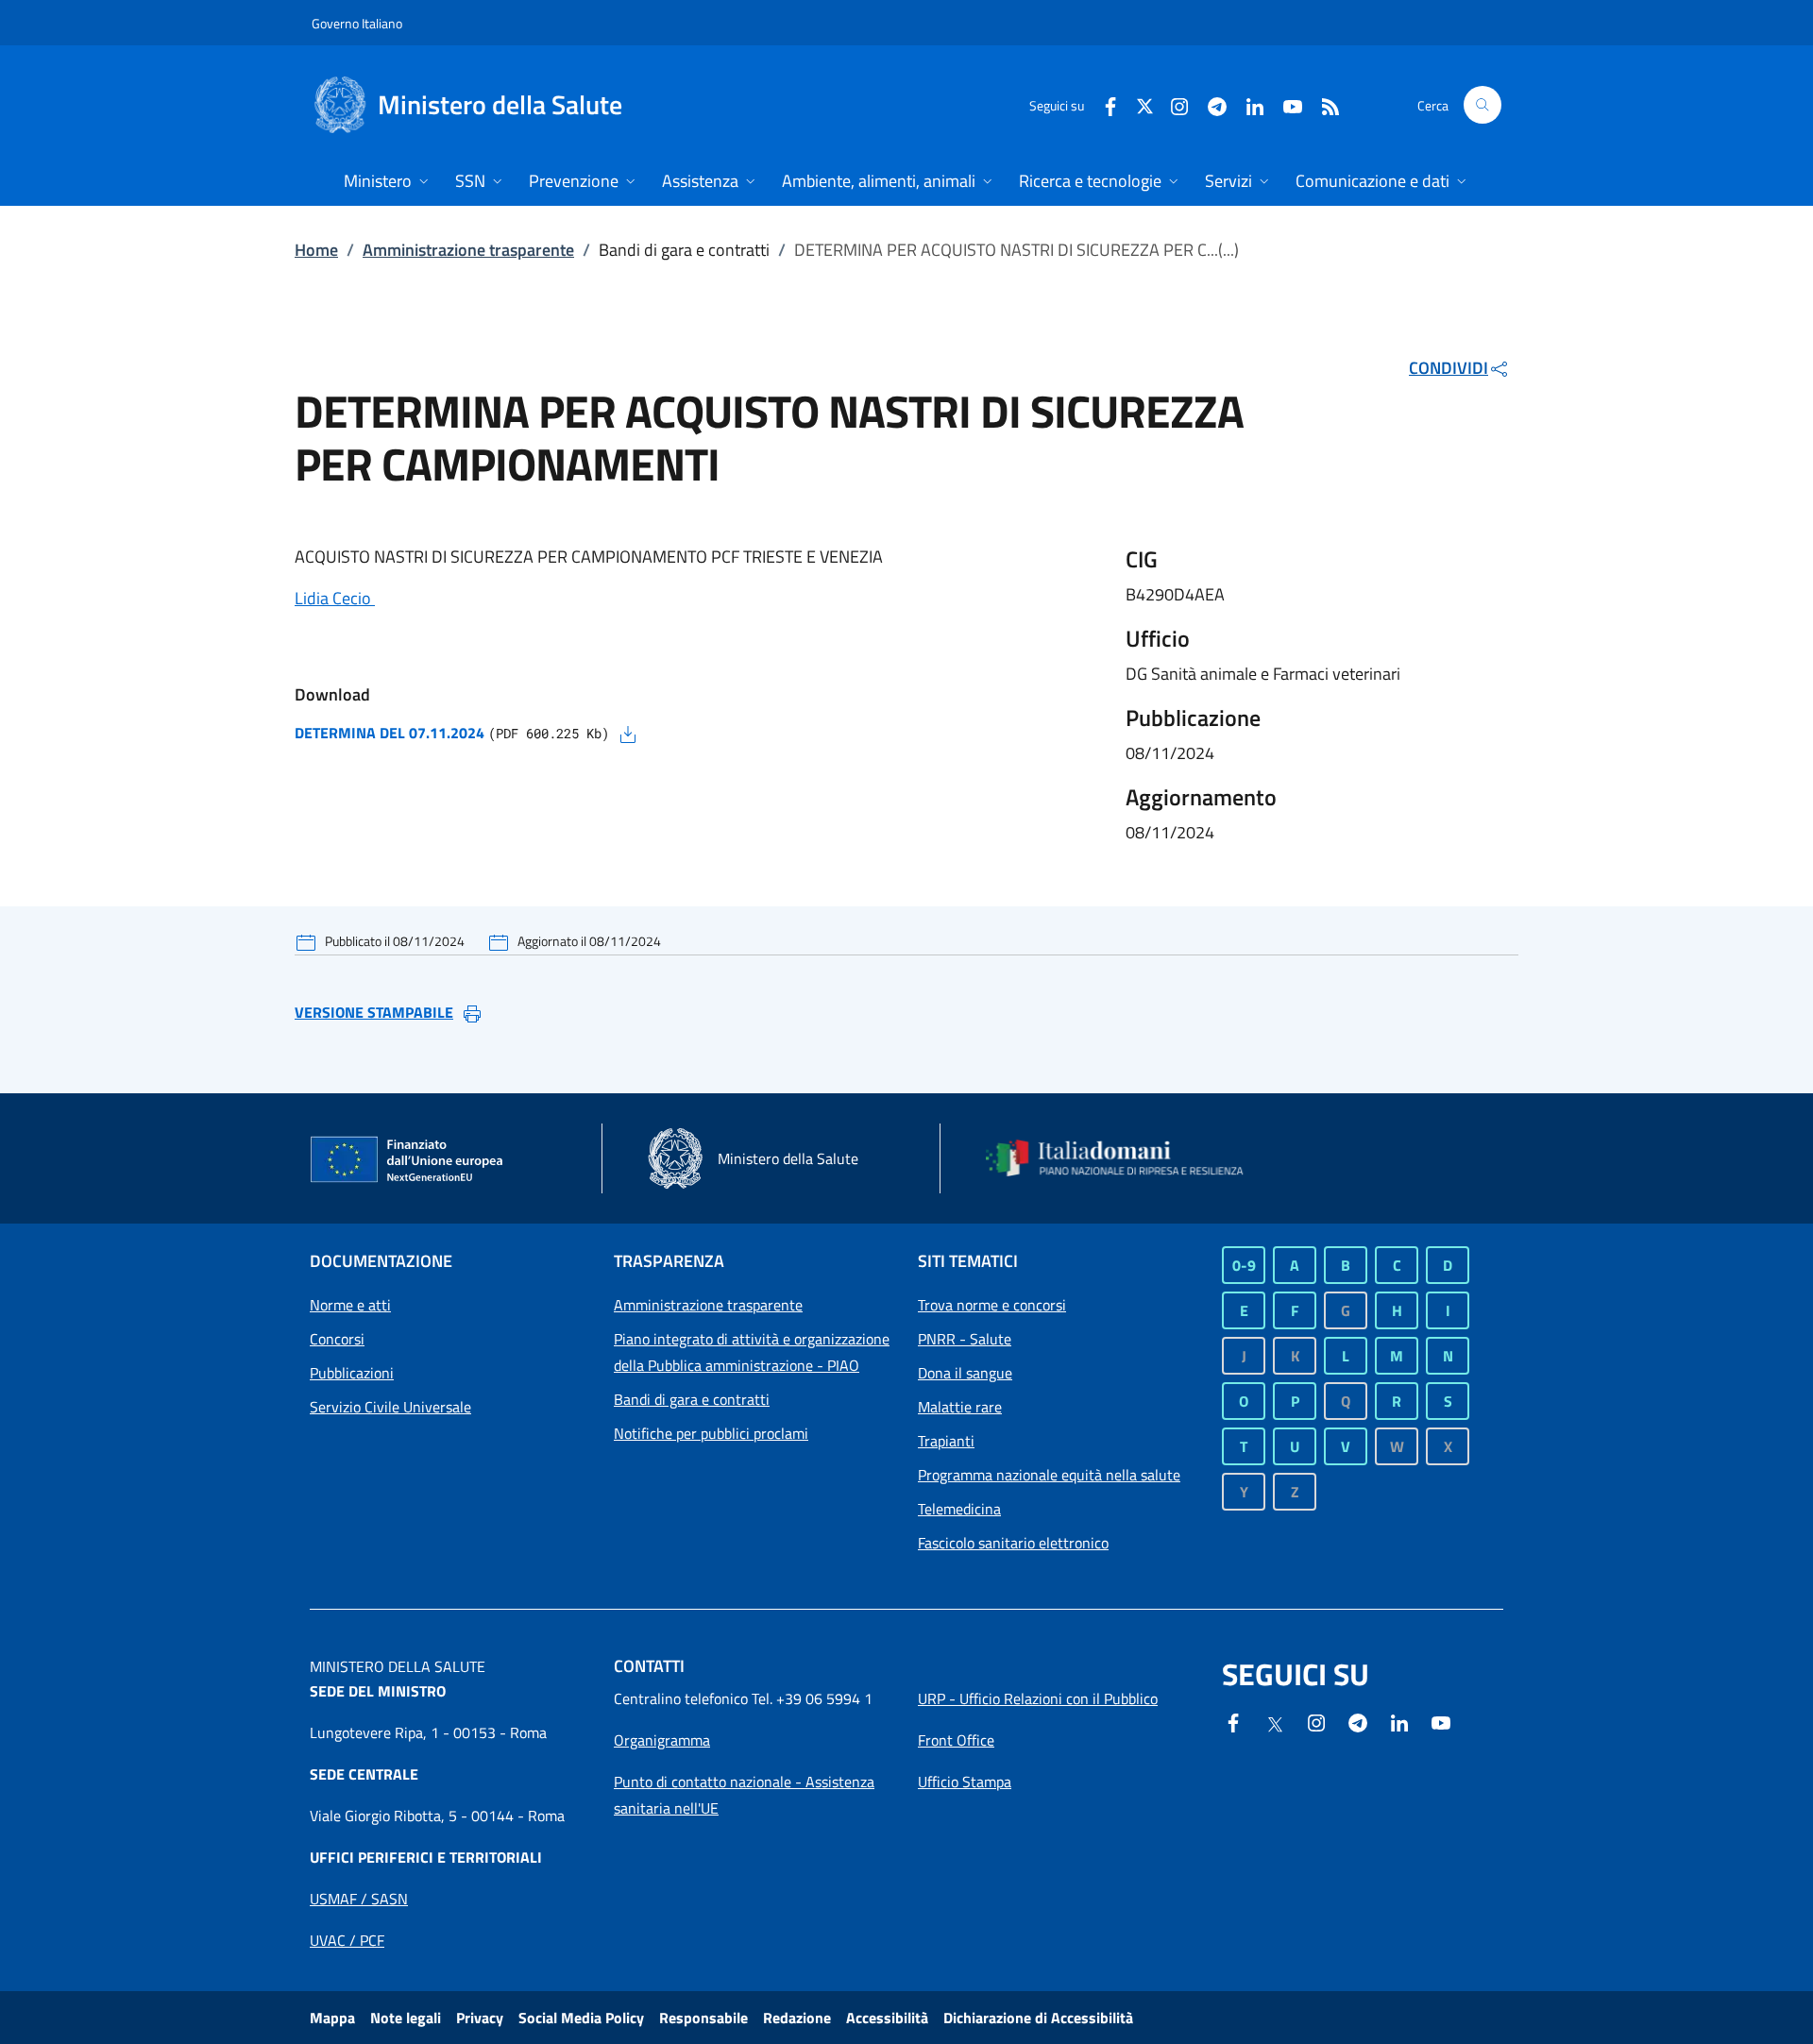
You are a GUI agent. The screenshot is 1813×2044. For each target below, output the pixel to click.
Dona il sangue (965, 1373)
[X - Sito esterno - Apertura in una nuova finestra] (1145, 104)
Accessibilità (887, 2018)
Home (316, 250)
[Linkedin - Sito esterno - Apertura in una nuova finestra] (1247, 104)
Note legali (406, 2018)
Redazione (797, 2018)
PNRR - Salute (965, 1339)
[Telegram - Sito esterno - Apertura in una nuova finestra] (1358, 1721)
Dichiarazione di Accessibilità (1038, 2018)
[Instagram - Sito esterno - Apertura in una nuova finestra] (1172, 104)
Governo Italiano (357, 23)
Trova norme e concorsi (992, 1305)
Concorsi (337, 1339)
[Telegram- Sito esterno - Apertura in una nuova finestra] (1210, 104)
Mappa (332, 2018)
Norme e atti (350, 1305)
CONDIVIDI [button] (1449, 368)
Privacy (480, 2018)
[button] (1483, 105)
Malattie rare (960, 1407)
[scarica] (628, 733)
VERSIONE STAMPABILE (374, 1012)
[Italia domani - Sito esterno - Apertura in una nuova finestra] (1127, 1158)
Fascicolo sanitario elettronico (1013, 1543)
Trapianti (946, 1441)
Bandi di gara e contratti (692, 1399)
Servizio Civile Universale (390, 1407)
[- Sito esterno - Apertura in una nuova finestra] (1441, 1721)
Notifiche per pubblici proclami (711, 1433)
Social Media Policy (581, 2018)
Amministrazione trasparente (468, 250)
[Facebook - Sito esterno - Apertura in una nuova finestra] (1103, 104)
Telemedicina (959, 1509)
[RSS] (1323, 104)
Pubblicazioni (352, 1373)
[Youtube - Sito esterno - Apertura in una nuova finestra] (1285, 104)
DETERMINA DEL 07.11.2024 (390, 733)
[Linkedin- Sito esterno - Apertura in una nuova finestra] (1399, 1721)
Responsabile (703, 2018)
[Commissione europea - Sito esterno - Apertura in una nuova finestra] (408, 1160)
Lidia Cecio (335, 598)
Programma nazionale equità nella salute (1049, 1475)
